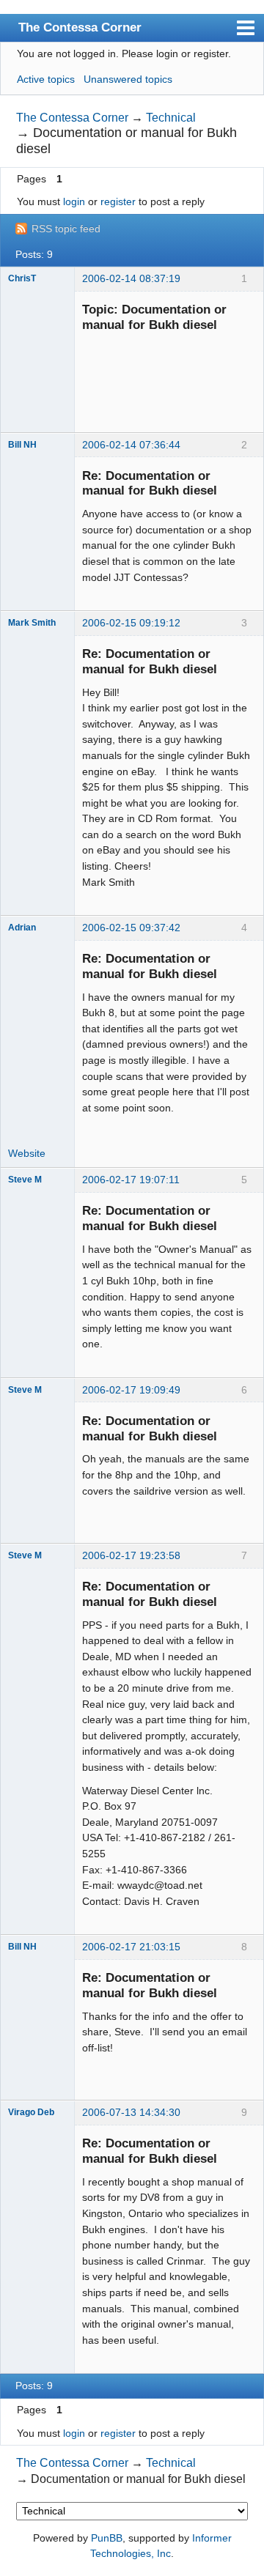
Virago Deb (31, 2112)
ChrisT (22, 278)
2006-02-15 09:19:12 (131, 623)
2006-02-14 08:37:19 (131, 278)
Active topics (46, 79)
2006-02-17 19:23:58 (131, 1555)
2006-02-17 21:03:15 (131, 1947)
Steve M (25, 1180)
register (118, 201)
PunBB (107, 2538)
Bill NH (22, 445)
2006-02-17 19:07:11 (131, 1180)
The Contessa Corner (80, 27)
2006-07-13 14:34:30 (131, 2112)
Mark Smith (32, 623)
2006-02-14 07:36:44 (131, 445)
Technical (171, 118)
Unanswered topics (128, 79)
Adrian (22, 928)
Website (27, 1153)
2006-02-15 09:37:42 (131, 928)
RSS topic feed (66, 229)
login (74, 201)
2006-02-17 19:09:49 (131, 1390)
